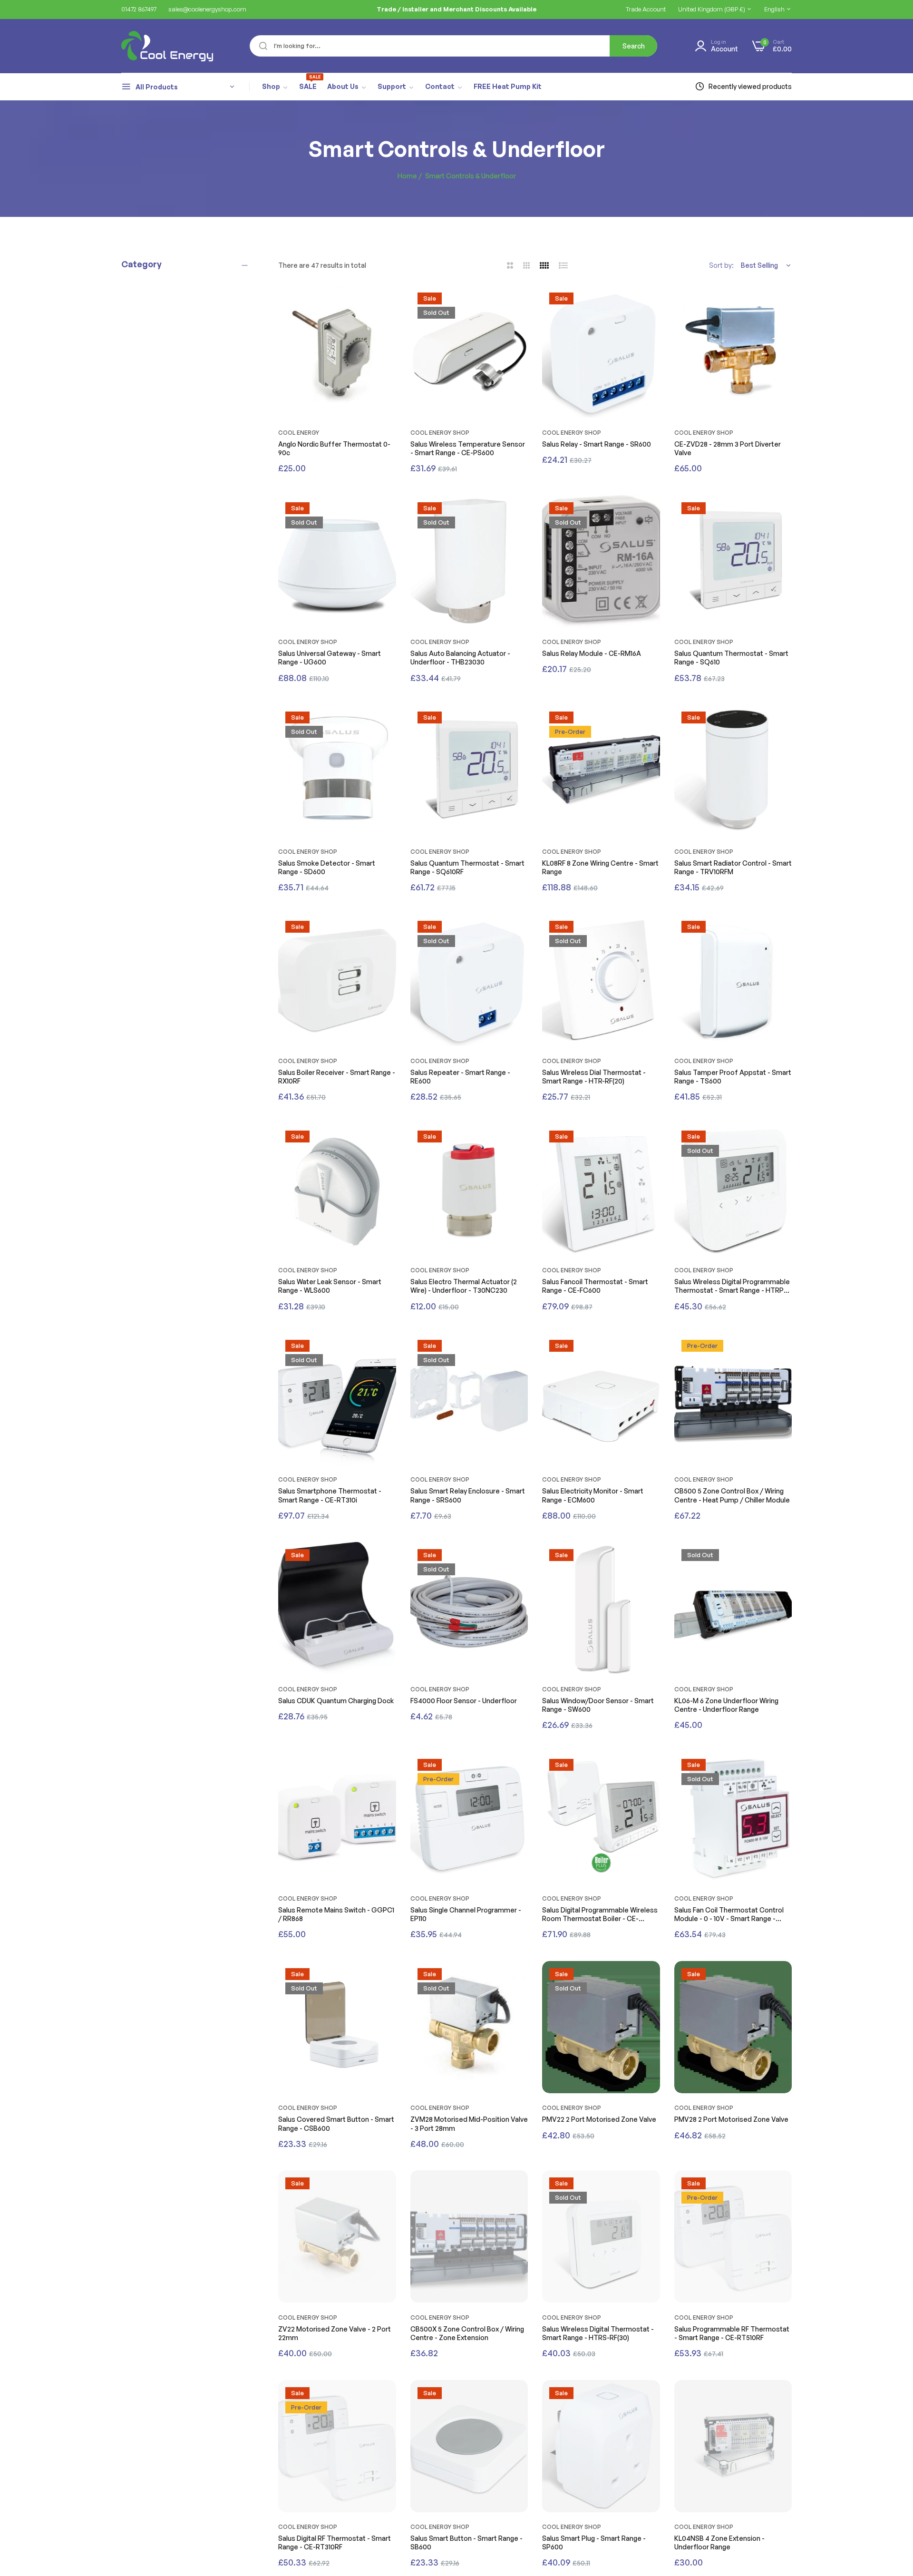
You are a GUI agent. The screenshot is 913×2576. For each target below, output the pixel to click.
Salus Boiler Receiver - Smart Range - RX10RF (337, 1077)
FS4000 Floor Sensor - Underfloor (464, 1701)
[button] (387, 302)
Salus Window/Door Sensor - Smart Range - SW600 (598, 1705)
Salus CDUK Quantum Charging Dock (336, 1701)
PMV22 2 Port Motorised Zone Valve (599, 2119)
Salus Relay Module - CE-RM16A (592, 653)
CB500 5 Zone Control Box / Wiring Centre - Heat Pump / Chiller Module (732, 1495)
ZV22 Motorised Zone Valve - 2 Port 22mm (335, 2333)
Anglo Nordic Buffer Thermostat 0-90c (334, 448)
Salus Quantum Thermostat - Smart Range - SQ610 (731, 658)
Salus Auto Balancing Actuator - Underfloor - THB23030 (460, 658)
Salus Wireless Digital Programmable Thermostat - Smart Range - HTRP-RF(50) (732, 1286)
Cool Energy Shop (440, 433)
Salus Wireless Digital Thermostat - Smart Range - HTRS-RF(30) (598, 2333)
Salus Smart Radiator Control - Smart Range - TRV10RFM (733, 867)
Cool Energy (299, 433)
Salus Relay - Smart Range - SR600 (597, 444)
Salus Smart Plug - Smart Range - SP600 (594, 2542)
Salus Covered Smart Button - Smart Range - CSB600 (336, 2123)
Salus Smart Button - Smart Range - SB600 (466, 2542)
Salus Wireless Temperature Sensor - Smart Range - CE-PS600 (468, 448)
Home (407, 176)
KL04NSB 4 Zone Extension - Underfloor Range (719, 2542)
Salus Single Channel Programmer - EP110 (466, 1914)
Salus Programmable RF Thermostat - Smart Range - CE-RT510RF (732, 2333)
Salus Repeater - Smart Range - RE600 (460, 1077)
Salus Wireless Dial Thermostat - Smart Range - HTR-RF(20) (594, 1077)
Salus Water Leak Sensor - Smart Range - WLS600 (330, 1286)
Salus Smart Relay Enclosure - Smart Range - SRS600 (468, 1495)
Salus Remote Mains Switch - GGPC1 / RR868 (336, 1914)
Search (634, 46)
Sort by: (721, 265)
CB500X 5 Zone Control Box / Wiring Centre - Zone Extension (467, 2333)
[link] (275, 87)
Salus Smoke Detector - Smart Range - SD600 (327, 867)
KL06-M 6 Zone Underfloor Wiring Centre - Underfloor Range (726, 1705)
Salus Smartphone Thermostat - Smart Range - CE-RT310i (330, 1495)
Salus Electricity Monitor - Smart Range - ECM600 (593, 1495)
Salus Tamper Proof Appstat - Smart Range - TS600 (733, 1077)
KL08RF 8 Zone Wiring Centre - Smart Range (600, 867)
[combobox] (453, 46)
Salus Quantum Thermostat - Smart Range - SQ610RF (467, 867)
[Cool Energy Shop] (156, 46)
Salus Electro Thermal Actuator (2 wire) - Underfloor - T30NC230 (464, 1286)
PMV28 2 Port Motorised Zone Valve (731, 2119)
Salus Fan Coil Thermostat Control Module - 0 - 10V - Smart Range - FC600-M (729, 1914)
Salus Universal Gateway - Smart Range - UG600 (330, 658)
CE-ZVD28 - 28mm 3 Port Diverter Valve (728, 448)
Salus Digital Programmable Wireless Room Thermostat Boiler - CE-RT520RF (600, 1914)
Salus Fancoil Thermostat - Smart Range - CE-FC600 (595, 1286)
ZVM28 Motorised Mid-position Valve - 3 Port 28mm (469, 2123)
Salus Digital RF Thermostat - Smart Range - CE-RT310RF (335, 2542)
